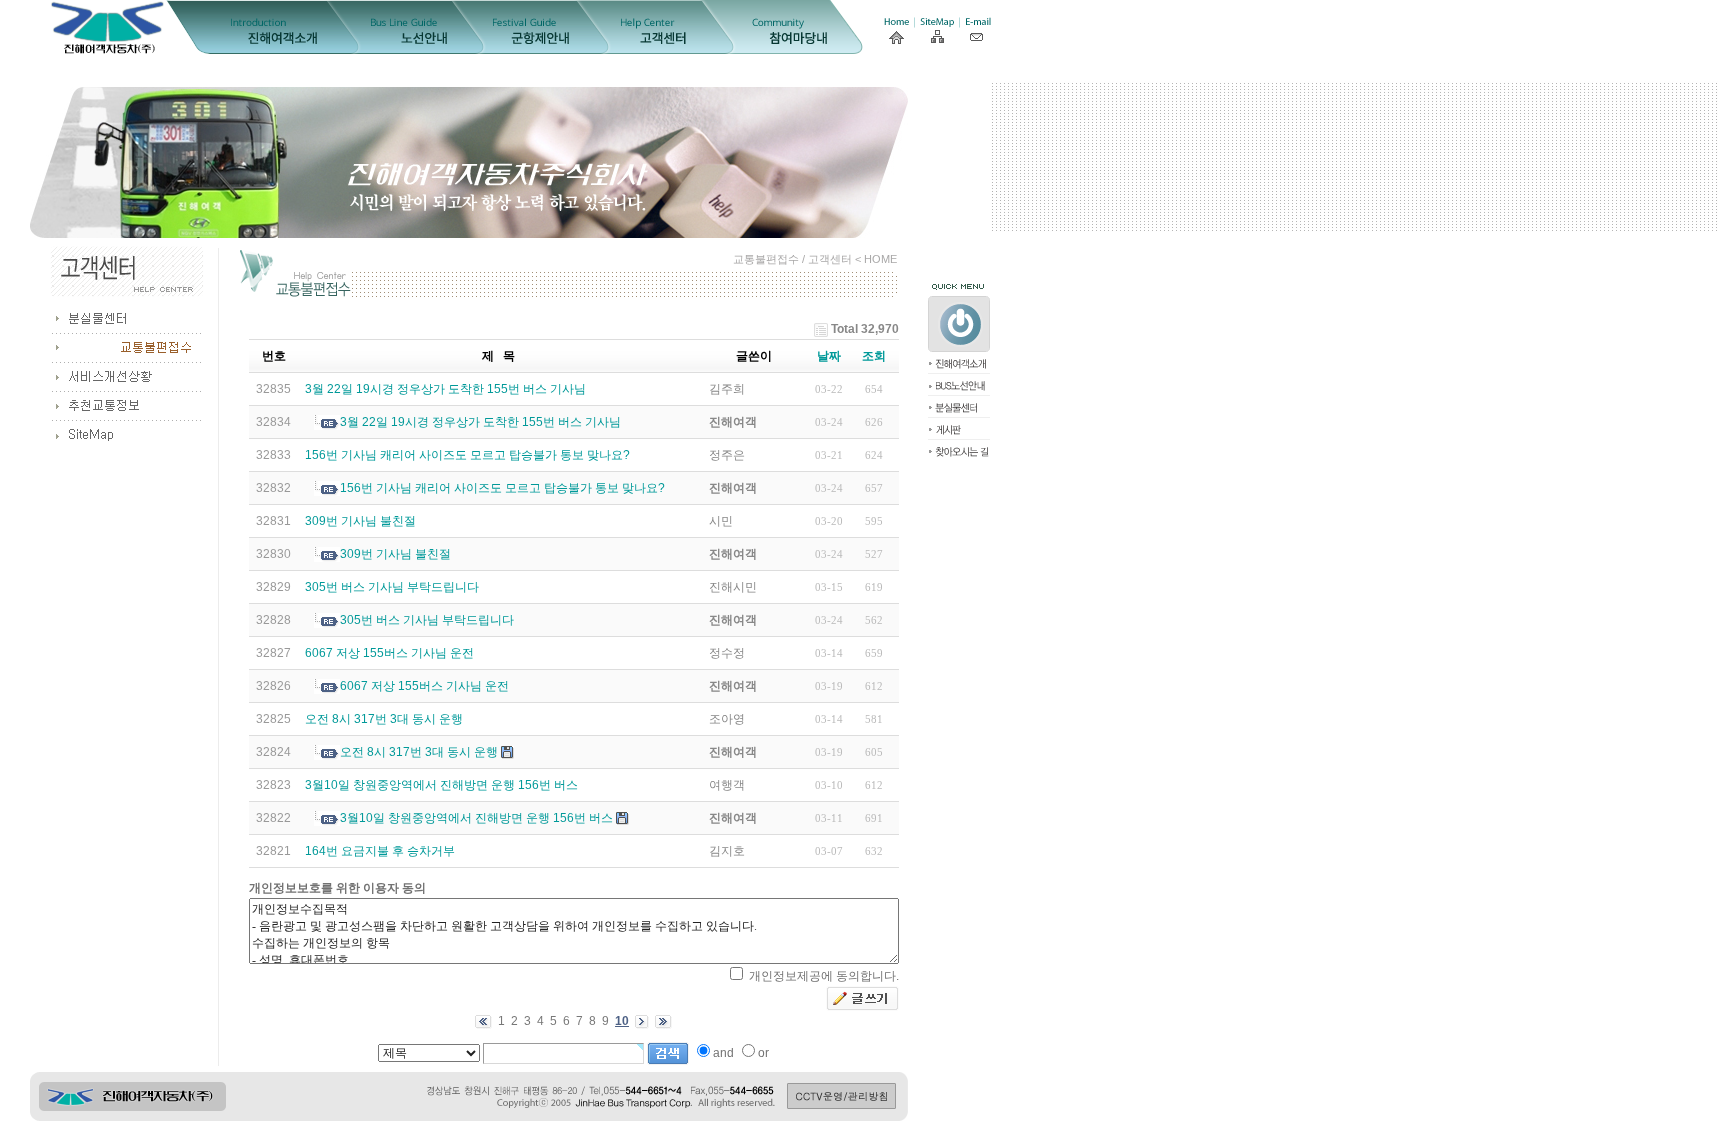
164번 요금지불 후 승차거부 (380, 851)
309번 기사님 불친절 (360, 521)
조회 (874, 356)
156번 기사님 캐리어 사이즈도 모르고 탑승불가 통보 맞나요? (467, 455)
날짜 (829, 356)
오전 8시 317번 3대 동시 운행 (384, 719)
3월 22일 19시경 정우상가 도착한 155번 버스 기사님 (445, 389)
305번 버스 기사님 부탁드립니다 (392, 587)
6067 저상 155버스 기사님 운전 (389, 653)
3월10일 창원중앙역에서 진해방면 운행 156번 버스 (441, 785)
